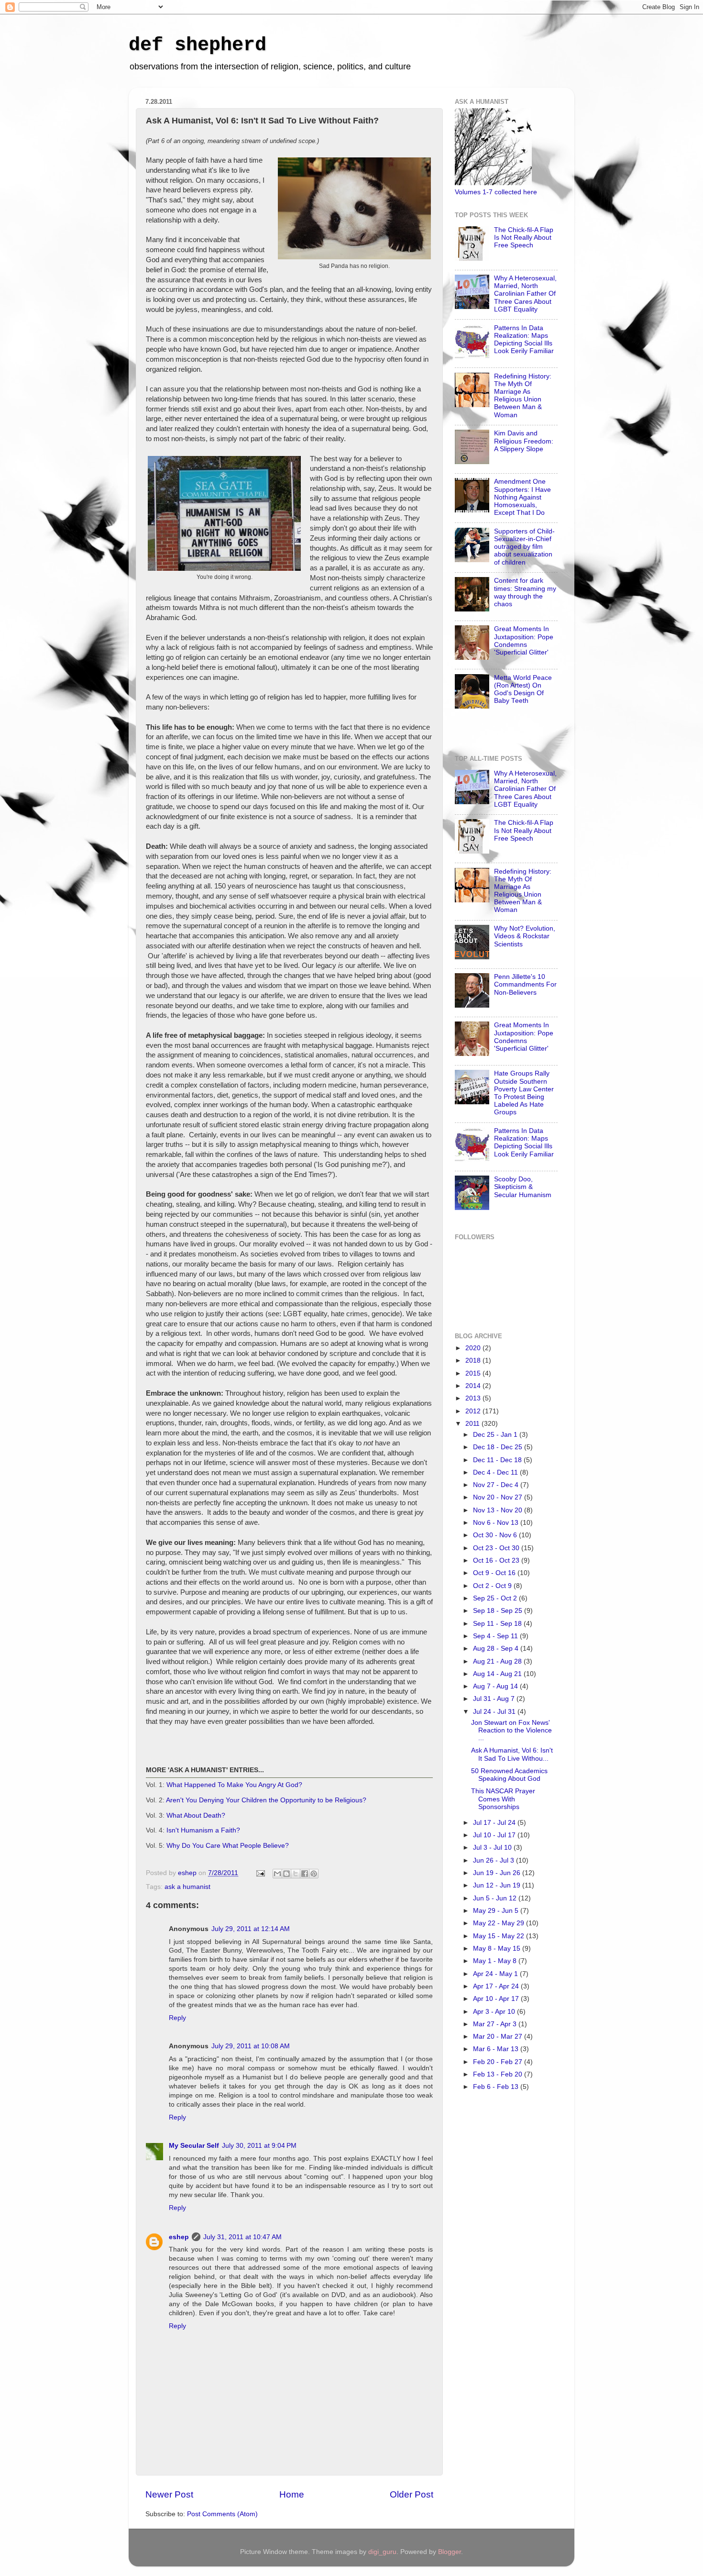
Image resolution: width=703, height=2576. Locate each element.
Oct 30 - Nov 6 (496, 1535)
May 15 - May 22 (500, 1936)
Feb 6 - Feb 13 (497, 2087)
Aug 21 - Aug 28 (498, 1661)
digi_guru (382, 2552)
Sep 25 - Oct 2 (496, 1598)
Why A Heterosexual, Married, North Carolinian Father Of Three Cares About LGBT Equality (525, 294)
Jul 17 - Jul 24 (495, 1823)
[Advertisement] (493, 2254)
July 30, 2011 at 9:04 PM (259, 2146)
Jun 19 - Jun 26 (498, 1873)
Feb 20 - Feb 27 (499, 2062)
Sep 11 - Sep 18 (498, 1624)
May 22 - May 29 (500, 1923)
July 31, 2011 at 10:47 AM (242, 2237)
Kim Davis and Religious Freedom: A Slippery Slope (524, 441)
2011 (473, 1424)
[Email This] (277, 1874)
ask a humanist (187, 1887)
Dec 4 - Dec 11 (496, 1472)
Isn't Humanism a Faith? (203, 1830)
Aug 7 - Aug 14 (496, 1686)
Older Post (412, 2494)
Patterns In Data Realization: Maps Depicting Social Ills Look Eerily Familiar (524, 340)
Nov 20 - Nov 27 (499, 1497)
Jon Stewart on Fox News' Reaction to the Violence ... (511, 1730)
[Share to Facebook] (305, 1874)
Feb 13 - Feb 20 (499, 2074)
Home (292, 2494)
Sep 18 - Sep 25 (499, 1611)
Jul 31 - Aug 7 (495, 1699)
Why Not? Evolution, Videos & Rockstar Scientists (525, 936)
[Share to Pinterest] (314, 1874)
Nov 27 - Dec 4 (497, 1485)
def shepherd (198, 45)
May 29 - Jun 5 (497, 1911)
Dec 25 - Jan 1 (496, 1435)
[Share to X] (296, 1874)
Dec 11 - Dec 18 (498, 1460)
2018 (474, 1360)
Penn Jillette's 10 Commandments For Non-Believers (525, 984)
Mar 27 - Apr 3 (496, 2024)
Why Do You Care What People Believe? (228, 1845)
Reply (177, 2018)
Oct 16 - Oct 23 (497, 1560)
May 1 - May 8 (496, 1961)
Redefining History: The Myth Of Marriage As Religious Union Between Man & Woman (523, 396)
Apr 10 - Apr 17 (497, 1999)
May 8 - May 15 (498, 1949)
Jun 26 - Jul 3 (494, 1860)
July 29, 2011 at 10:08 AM (251, 2046)
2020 (474, 1348)
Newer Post (169, 2494)
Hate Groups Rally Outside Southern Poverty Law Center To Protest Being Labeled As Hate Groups (524, 1093)
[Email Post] (260, 1873)
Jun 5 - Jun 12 (496, 1898)
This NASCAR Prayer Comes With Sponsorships (503, 1799)
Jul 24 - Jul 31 (495, 1712)
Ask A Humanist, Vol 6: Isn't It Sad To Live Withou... (512, 1754)
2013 (474, 1398)
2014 (474, 1386)
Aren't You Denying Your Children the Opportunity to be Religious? (266, 1800)
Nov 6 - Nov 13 (497, 1523)
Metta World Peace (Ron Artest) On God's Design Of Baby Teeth (523, 689)
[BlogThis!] (286, 1874)
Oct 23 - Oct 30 (497, 1548)
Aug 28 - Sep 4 (497, 1649)
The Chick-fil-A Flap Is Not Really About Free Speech (524, 238)
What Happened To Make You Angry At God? (234, 1785)
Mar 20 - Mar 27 (499, 2037)
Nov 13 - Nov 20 (499, 1510)
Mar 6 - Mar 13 (497, 2049)
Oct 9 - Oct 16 (495, 1573)
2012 (474, 1411)
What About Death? (196, 1815)
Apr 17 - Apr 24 (497, 1986)
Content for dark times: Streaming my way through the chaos (525, 592)
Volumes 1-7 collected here (496, 192)
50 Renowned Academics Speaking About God (509, 1775)
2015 (474, 1373)
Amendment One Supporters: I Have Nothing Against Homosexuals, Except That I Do (522, 497)
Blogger (450, 2552)
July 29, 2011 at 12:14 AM (251, 1929)
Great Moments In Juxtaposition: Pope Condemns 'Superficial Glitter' (524, 641)
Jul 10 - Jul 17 (495, 1835)
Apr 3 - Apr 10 (495, 2012)
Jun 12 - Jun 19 (498, 1885)
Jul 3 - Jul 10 (493, 1848)
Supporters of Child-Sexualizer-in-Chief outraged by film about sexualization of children (524, 547)
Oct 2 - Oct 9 (493, 1586)
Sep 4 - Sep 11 (496, 1636)
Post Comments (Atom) (222, 2514)
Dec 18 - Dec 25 (499, 1447)
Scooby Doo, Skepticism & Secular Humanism (523, 1187)
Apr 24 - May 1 (496, 1974)
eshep (179, 2237)
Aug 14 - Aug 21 (498, 1674)
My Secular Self (194, 2146)
